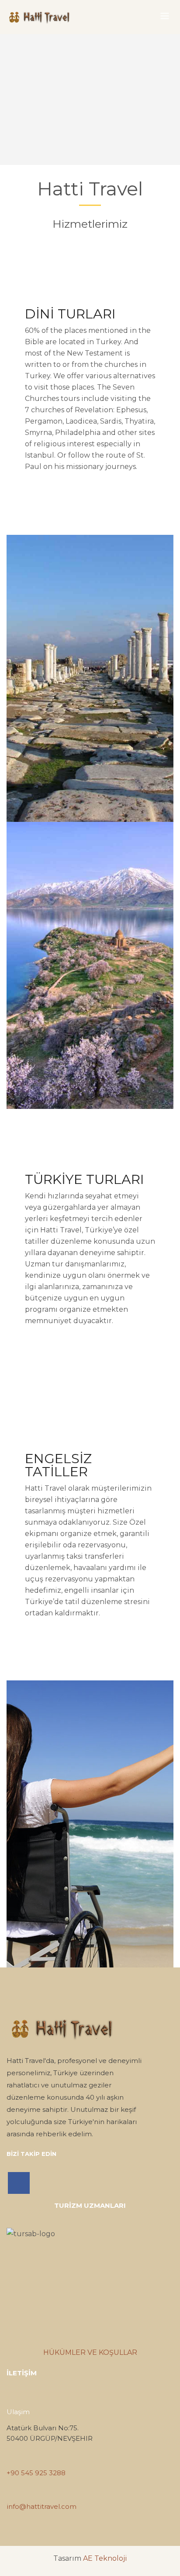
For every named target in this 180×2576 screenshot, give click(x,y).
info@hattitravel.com (42, 2506)
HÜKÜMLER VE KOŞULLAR (90, 2352)
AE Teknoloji (105, 2558)
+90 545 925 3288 (36, 2473)
